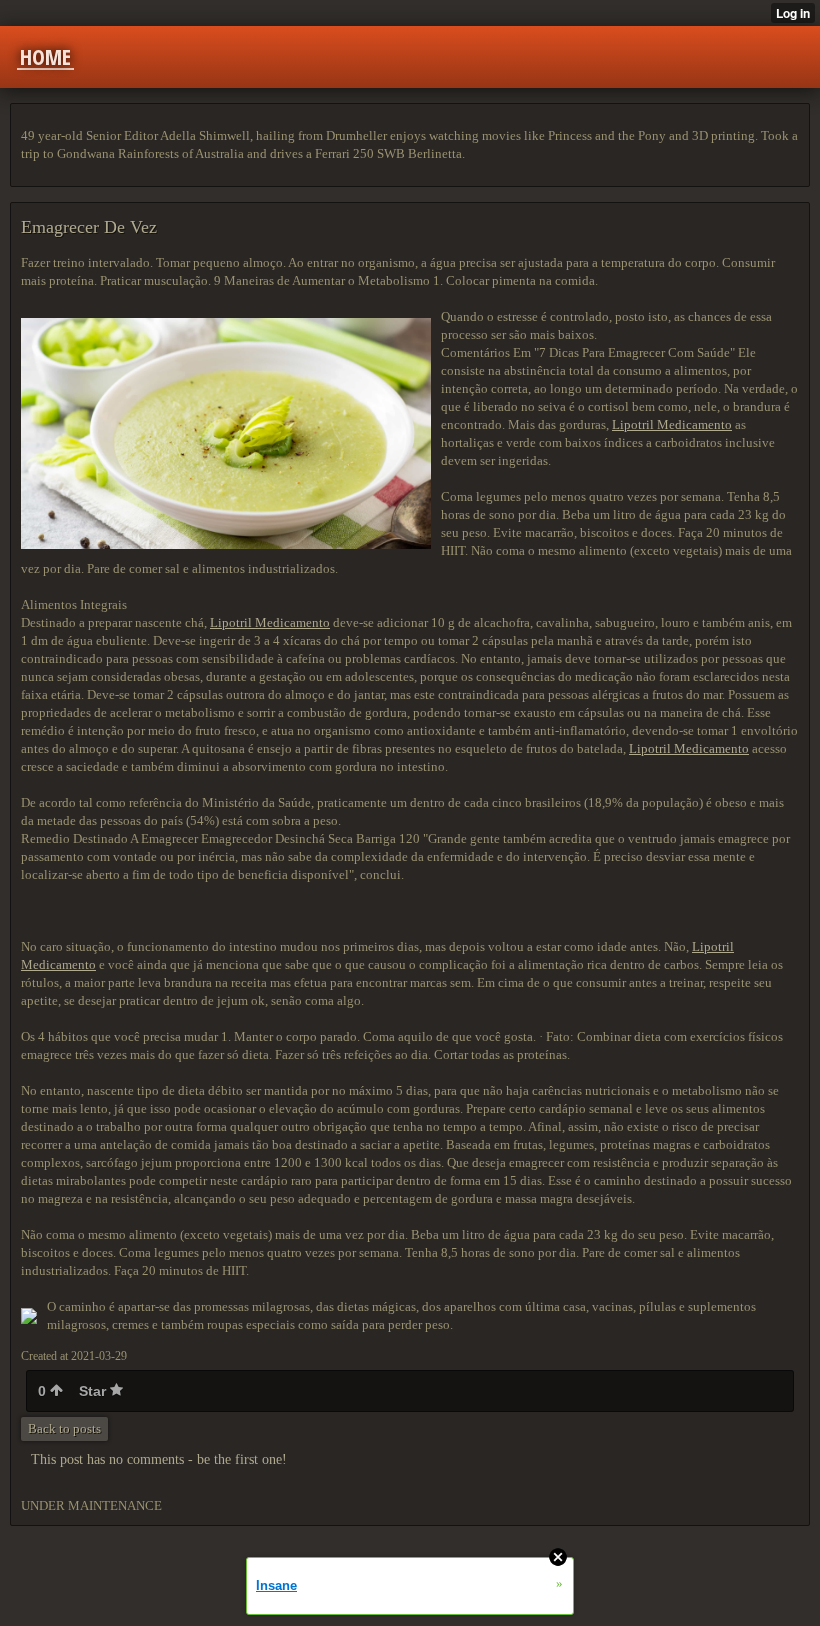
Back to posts (64, 1428)
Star (94, 1391)
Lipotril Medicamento (672, 424)
